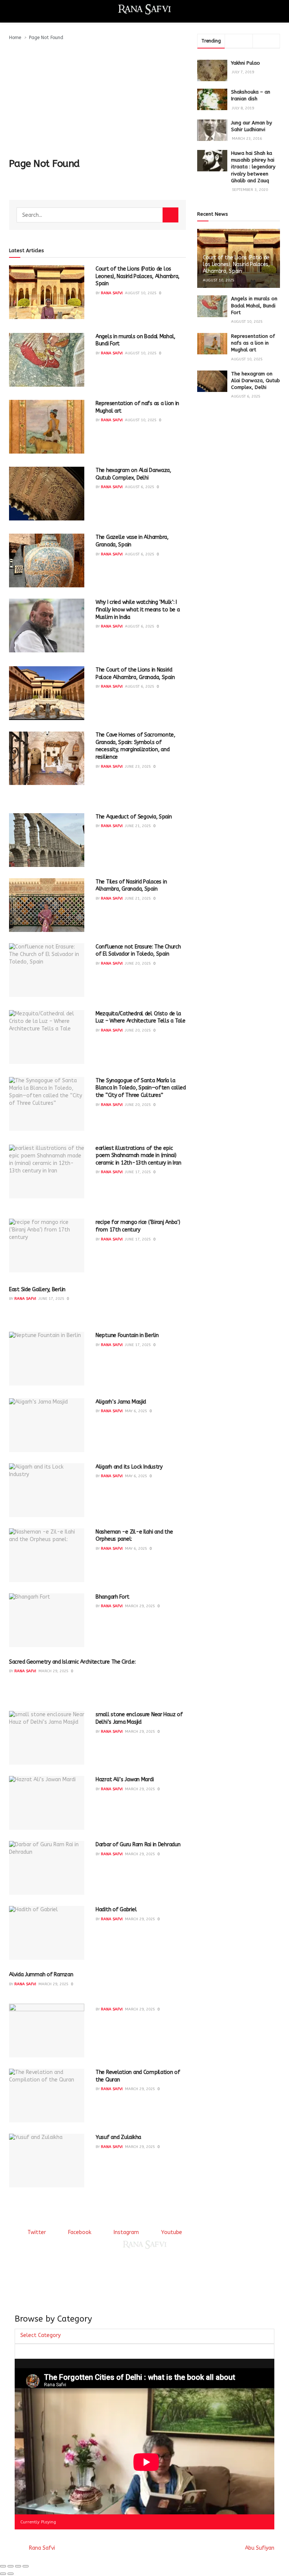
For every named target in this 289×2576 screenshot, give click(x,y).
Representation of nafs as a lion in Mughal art (253, 343)
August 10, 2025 (141, 293)
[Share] (11, 2566)
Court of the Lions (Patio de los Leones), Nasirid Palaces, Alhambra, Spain (138, 276)
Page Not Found (46, 38)
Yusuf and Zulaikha (118, 2137)
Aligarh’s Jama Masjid (121, 1402)
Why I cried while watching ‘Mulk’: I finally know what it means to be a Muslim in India (138, 610)
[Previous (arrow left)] (3, 2574)
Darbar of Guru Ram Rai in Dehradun (138, 1845)
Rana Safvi (112, 293)
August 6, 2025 (140, 487)
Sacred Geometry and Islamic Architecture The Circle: (72, 1662)
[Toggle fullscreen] (18, 2566)
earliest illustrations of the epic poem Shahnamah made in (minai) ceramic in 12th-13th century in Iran (138, 1156)
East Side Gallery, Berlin (37, 1290)
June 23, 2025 (138, 767)
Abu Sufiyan (260, 2548)
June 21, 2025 (138, 826)
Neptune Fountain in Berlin (127, 1335)
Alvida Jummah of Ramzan (41, 1975)
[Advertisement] (97, 98)
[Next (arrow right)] (11, 2574)
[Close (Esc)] (3, 2566)
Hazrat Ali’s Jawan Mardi (125, 1780)
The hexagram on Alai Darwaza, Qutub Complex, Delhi (256, 380)
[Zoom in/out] (26, 2566)
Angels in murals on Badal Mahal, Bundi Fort (254, 305)
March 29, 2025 (140, 1606)
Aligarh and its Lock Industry (129, 1467)
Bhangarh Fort (112, 1597)
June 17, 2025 (138, 1172)
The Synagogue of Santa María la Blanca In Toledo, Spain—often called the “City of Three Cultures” (141, 1088)
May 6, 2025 (136, 1411)
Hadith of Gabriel (116, 1910)
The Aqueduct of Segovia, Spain (134, 817)
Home (15, 38)
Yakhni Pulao (246, 63)
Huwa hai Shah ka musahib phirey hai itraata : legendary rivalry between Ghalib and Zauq (253, 167)
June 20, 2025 (138, 964)
